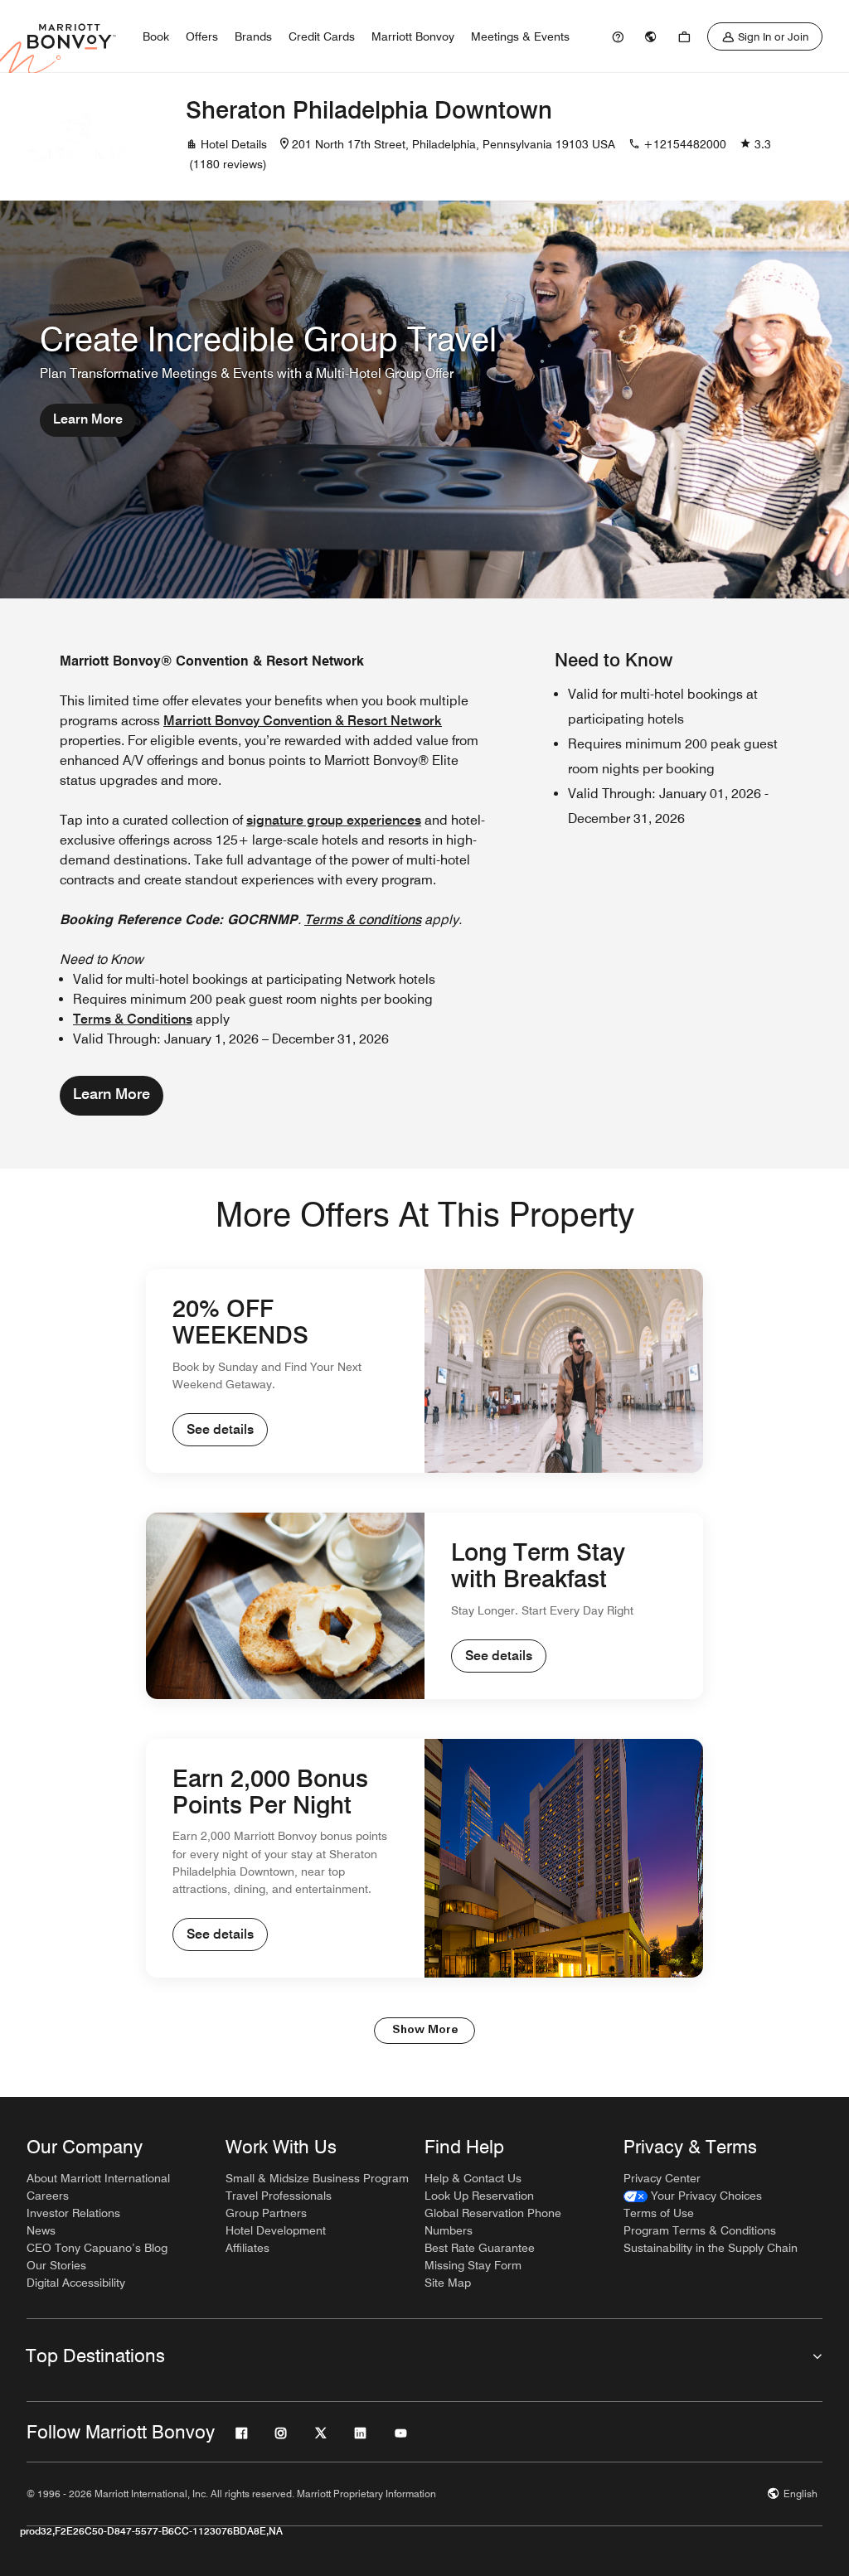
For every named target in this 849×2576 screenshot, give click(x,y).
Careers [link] (48, 2196)
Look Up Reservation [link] (479, 2196)
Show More (425, 2030)
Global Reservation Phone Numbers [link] (493, 2222)
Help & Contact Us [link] (473, 2178)
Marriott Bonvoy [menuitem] (413, 36)
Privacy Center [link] (662, 2178)
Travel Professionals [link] (279, 2196)
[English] (651, 36)
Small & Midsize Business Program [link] (317, 2178)
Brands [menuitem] (253, 36)
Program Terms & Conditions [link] (700, 2230)
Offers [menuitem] (202, 36)
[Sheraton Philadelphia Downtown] (76, 137)
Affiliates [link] (247, 2248)
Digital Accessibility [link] (76, 2283)
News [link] (41, 2230)
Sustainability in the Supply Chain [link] (711, 2248)
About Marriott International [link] (98, 2178)
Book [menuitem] (156, 36)
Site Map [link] (448, 2283)
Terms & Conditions (133, 1019)
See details (220, 1429)
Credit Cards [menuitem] (322, 36)
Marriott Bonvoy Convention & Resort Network (303, 721)
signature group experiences (334, 820)
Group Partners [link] (266, 2213)
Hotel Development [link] (276, 2230)
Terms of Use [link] (659, 2213)
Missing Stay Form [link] (473, 2265)
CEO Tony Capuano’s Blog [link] (97, 2248)
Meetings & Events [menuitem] (520, 36)
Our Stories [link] (56, 2265)
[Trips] (684, 36)
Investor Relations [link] (73, 2213)
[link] (618, 36)
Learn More (88, 419)
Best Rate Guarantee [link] (480, 2248)
